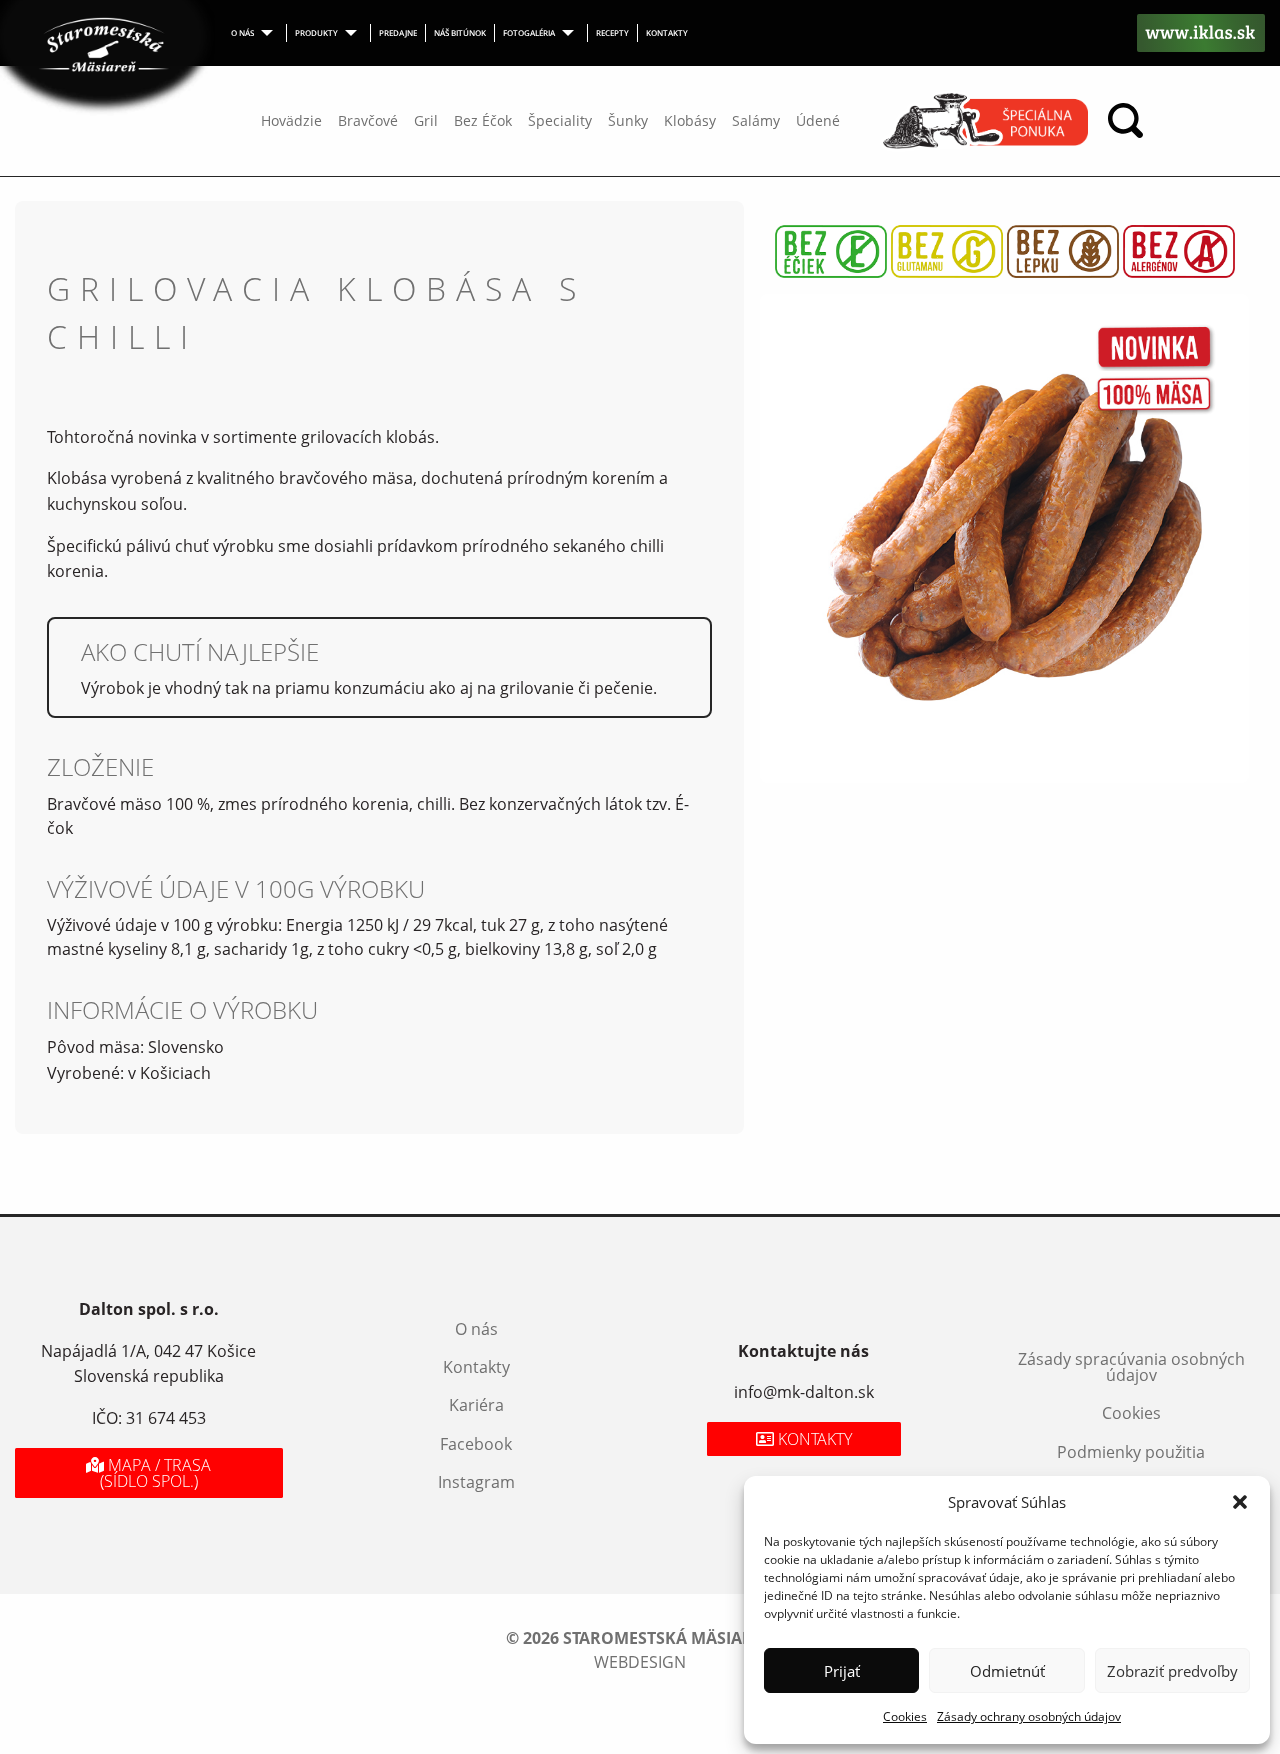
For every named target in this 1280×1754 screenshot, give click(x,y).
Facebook (476, 1444)
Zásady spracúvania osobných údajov (1131, 1367)
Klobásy (690, 120)
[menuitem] (255, 33)
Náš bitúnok (460, 32)
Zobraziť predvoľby (1172, 1671)
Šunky (628, 120)
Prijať (842, 1671)
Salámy (756, 120)
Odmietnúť (1007, 1671)
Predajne (398, 32)
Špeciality (560, 120)
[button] (1240, 1502)
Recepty (612, 32)
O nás (242, 32)
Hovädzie (291, 120)
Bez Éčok (483, 120)
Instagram (476, 1482)
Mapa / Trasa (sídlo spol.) (156, 1473)
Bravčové (368, 120)
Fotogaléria (529, 32)
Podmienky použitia (1131, 1452)
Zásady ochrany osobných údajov (1029, 1716)
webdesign (640, 1662)
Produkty (316, 32)
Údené (818, 120)
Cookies (905, 1716)
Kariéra (476, 1405)
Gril (426, 120)
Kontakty (667, 32)
